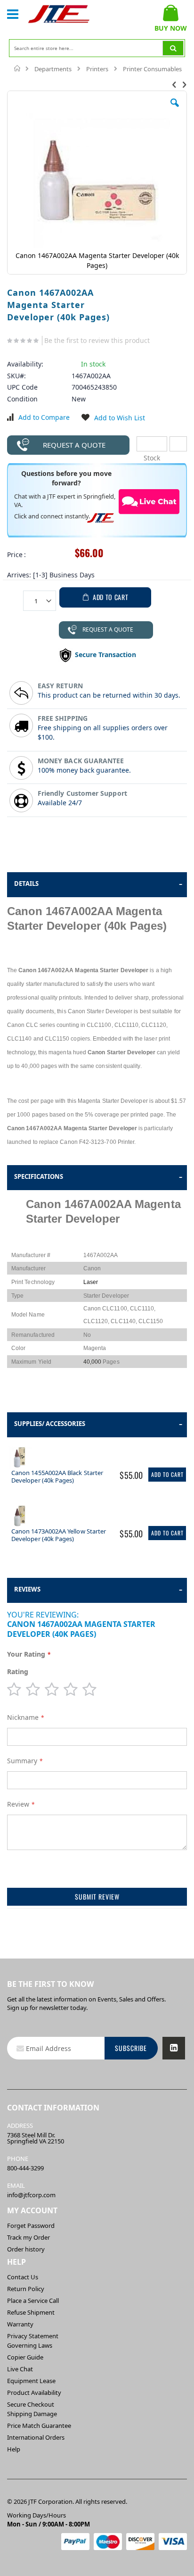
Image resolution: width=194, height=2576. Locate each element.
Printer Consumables (152, 69)
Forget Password (31, 2226)
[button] (175, 110)
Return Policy (26, 2289)
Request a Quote (74, 445)
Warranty (20, 2324)
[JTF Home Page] (59, 14)
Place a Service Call (33, 2301)
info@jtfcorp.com (31, 2195)
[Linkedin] (174, 2048)
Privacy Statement (33, 2336)
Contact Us (23, 2277)
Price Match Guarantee (39, 2426)
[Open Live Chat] (149, 502)
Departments (53, 69)
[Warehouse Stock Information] (178, 444)
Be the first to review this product (97, 340)
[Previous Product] (174, 84)
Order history (26, 2249)
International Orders (36, 2437)
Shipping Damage (32, 2414)
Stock (152, 444)
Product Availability (34, 2393)
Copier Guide (25, 2357)
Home (18, 68)
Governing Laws (30, 2345)
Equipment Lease (31, 2381)
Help (14, 2449)
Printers (97, 69)
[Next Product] (185, 84)
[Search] (173, 48)
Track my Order (28, 2237)
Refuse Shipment (31, 2312)
